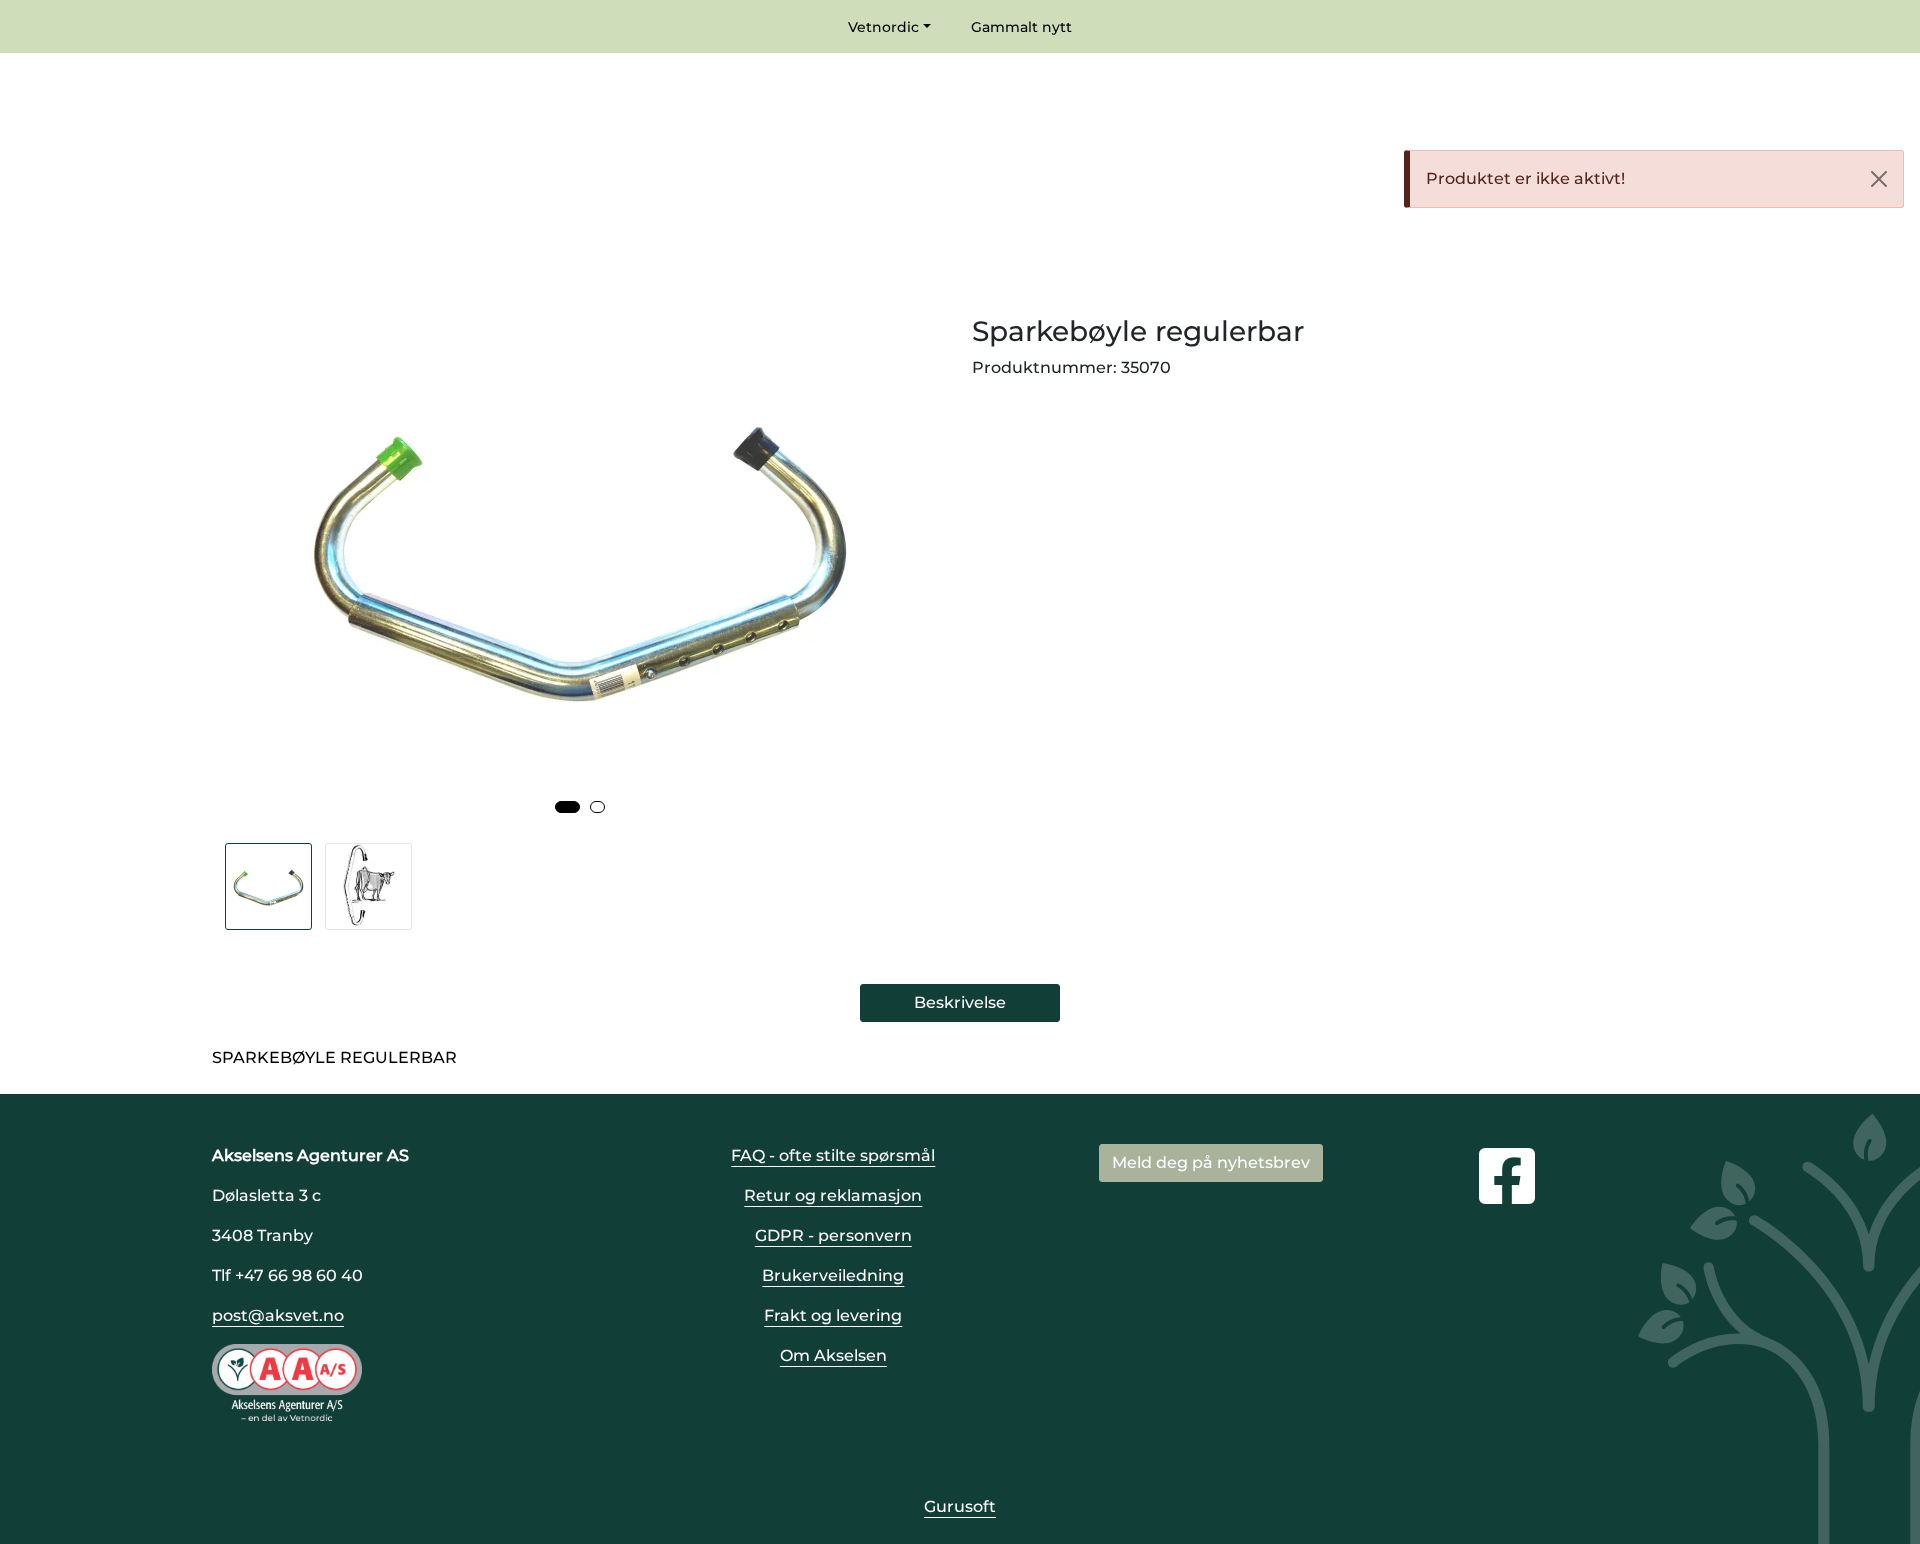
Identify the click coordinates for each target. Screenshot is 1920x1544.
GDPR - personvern (833, 1235)
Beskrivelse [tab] (960, 1002)
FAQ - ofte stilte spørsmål (833, 1155)
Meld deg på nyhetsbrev (1211, 1162)
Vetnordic (883, 27)
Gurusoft (960, 1506)
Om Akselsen (833, 1355)
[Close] (1879, 179)
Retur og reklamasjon (833, 1195)
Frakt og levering (833, 1315)
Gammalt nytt (1021, 27)
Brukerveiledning (833, 1275)
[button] (567, 807)
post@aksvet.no (278, 1315)
